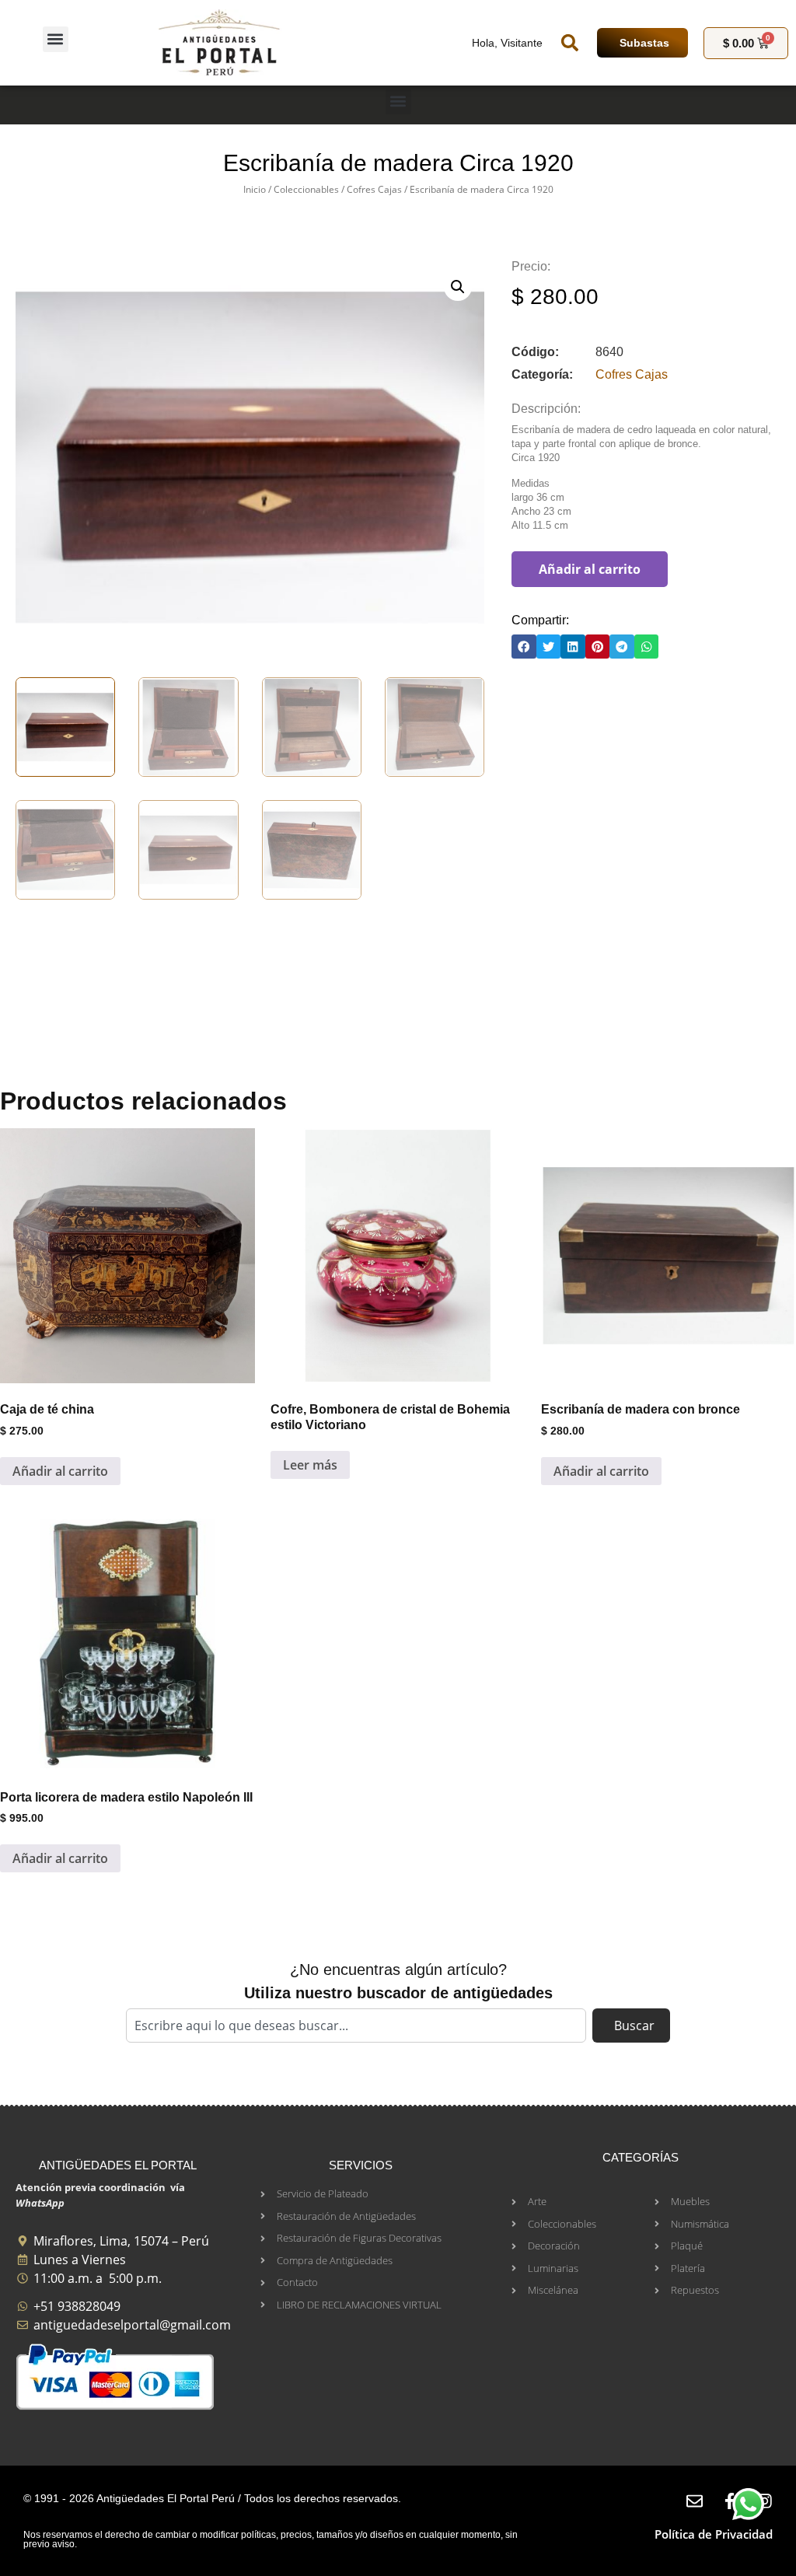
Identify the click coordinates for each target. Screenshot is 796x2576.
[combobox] (356, 2025)
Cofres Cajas (374, 189)
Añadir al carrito (590, 569)
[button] (56, 39)
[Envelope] (695, 2501)
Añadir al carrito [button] (60, 1471)
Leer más (310, 1465)
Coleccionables (306, 189)
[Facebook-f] (730, 2501)
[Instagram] (765, 2501)
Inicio (255, 189)
